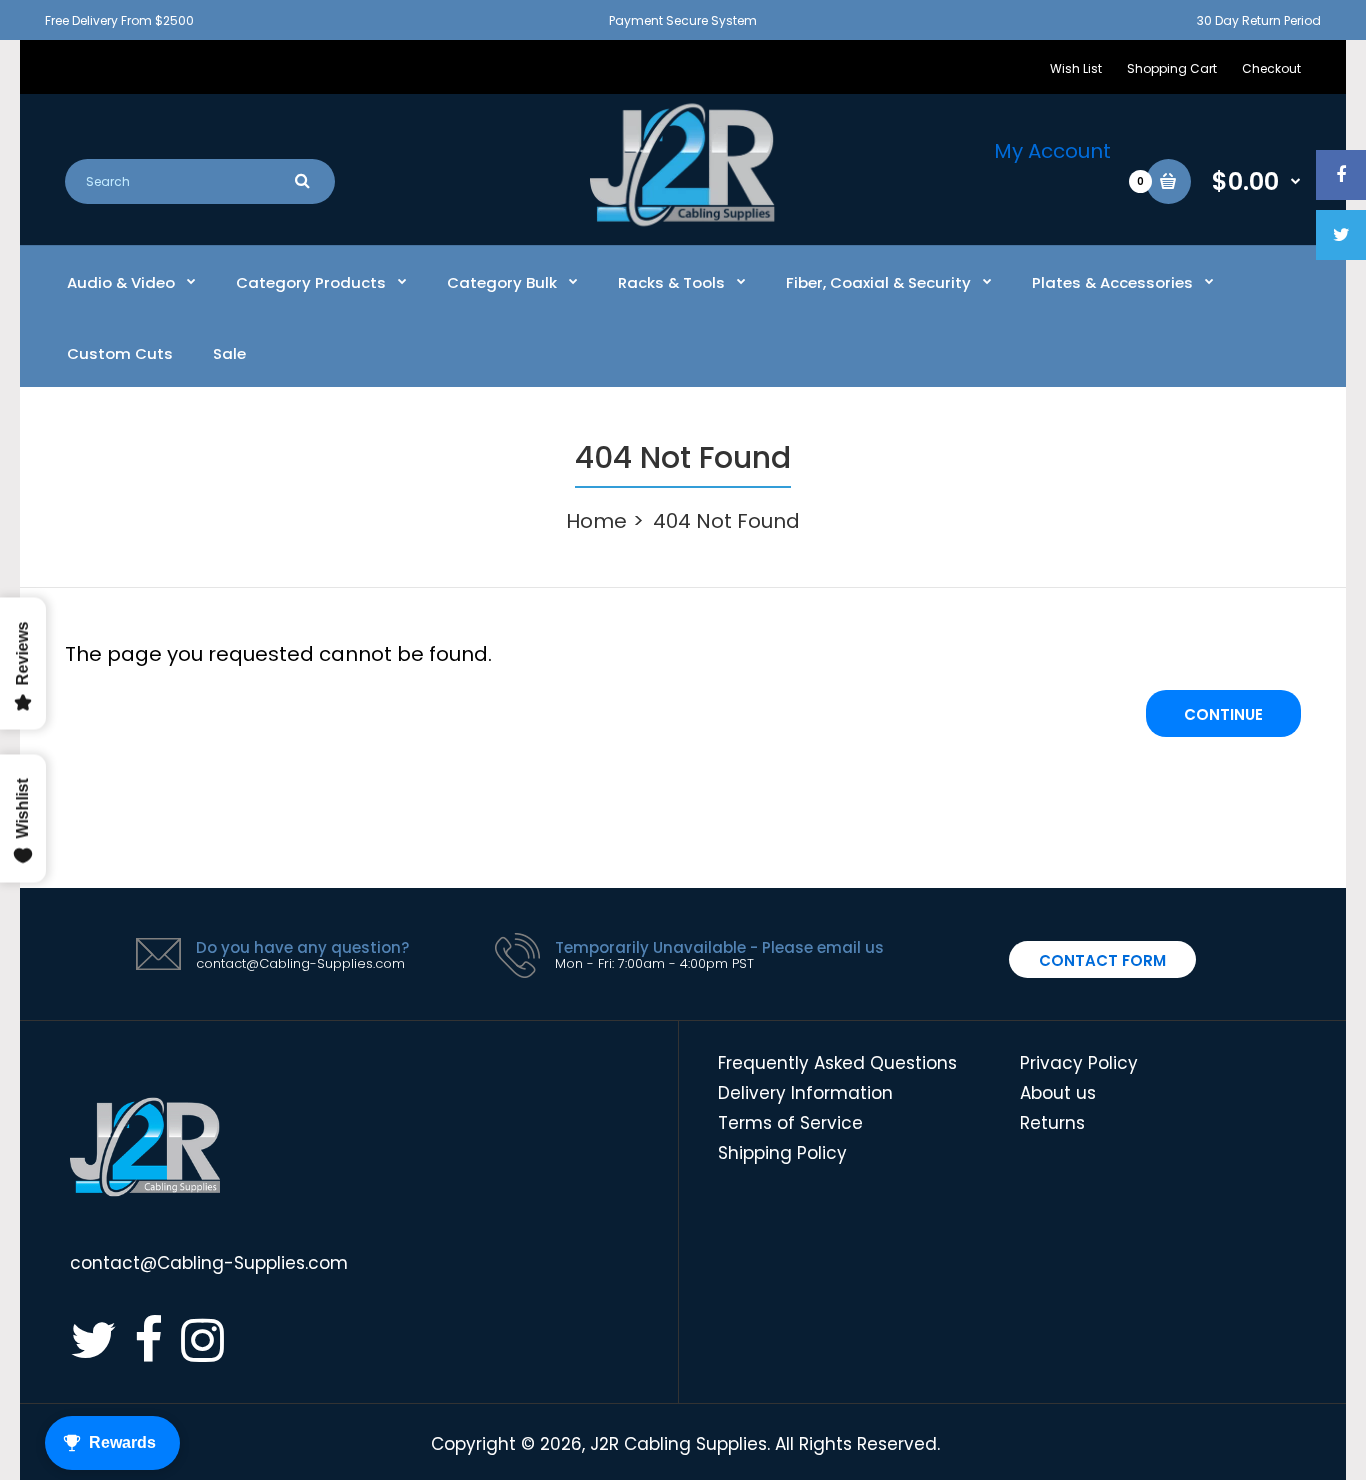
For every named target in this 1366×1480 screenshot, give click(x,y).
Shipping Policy (782, 1153)
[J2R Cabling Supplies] (683, 221)
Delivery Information (805, 1093)
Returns (1052, 1123)
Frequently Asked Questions (837, 1063)
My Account (1052, 151)
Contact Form (1102, 960)
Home (596, 521)
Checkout (1271, 68)
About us (1058, 1093)
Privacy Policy (1079, 1063)
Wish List (1076, 68)
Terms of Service (790, 1123)
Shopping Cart (1172, 68)
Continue (1223, 714)
